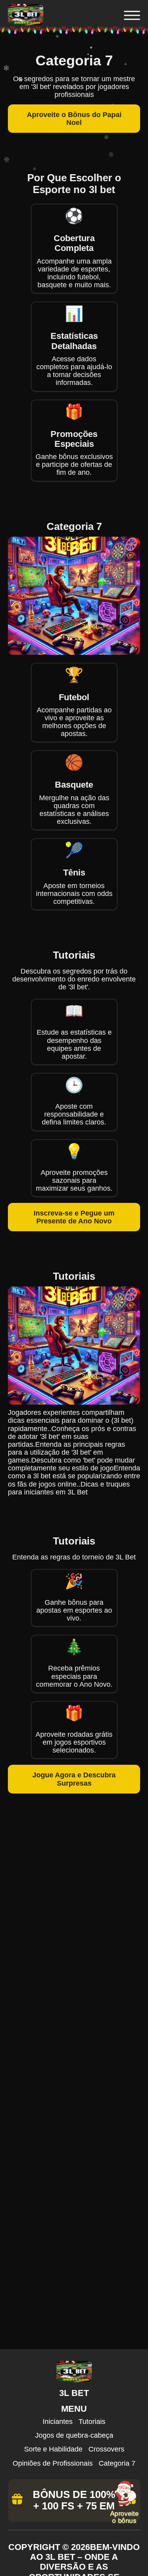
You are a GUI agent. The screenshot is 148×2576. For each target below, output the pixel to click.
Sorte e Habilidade (53, 2449)
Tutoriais (92, 2422)
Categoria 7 (117, 2463)
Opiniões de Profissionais (53, 2463)
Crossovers (106, 2449)
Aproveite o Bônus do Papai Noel (74, 119)
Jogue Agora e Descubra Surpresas (74, 1779)
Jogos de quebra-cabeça (74, 2435)
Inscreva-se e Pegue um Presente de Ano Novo (74, 1217)
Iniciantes (58, 2422)
